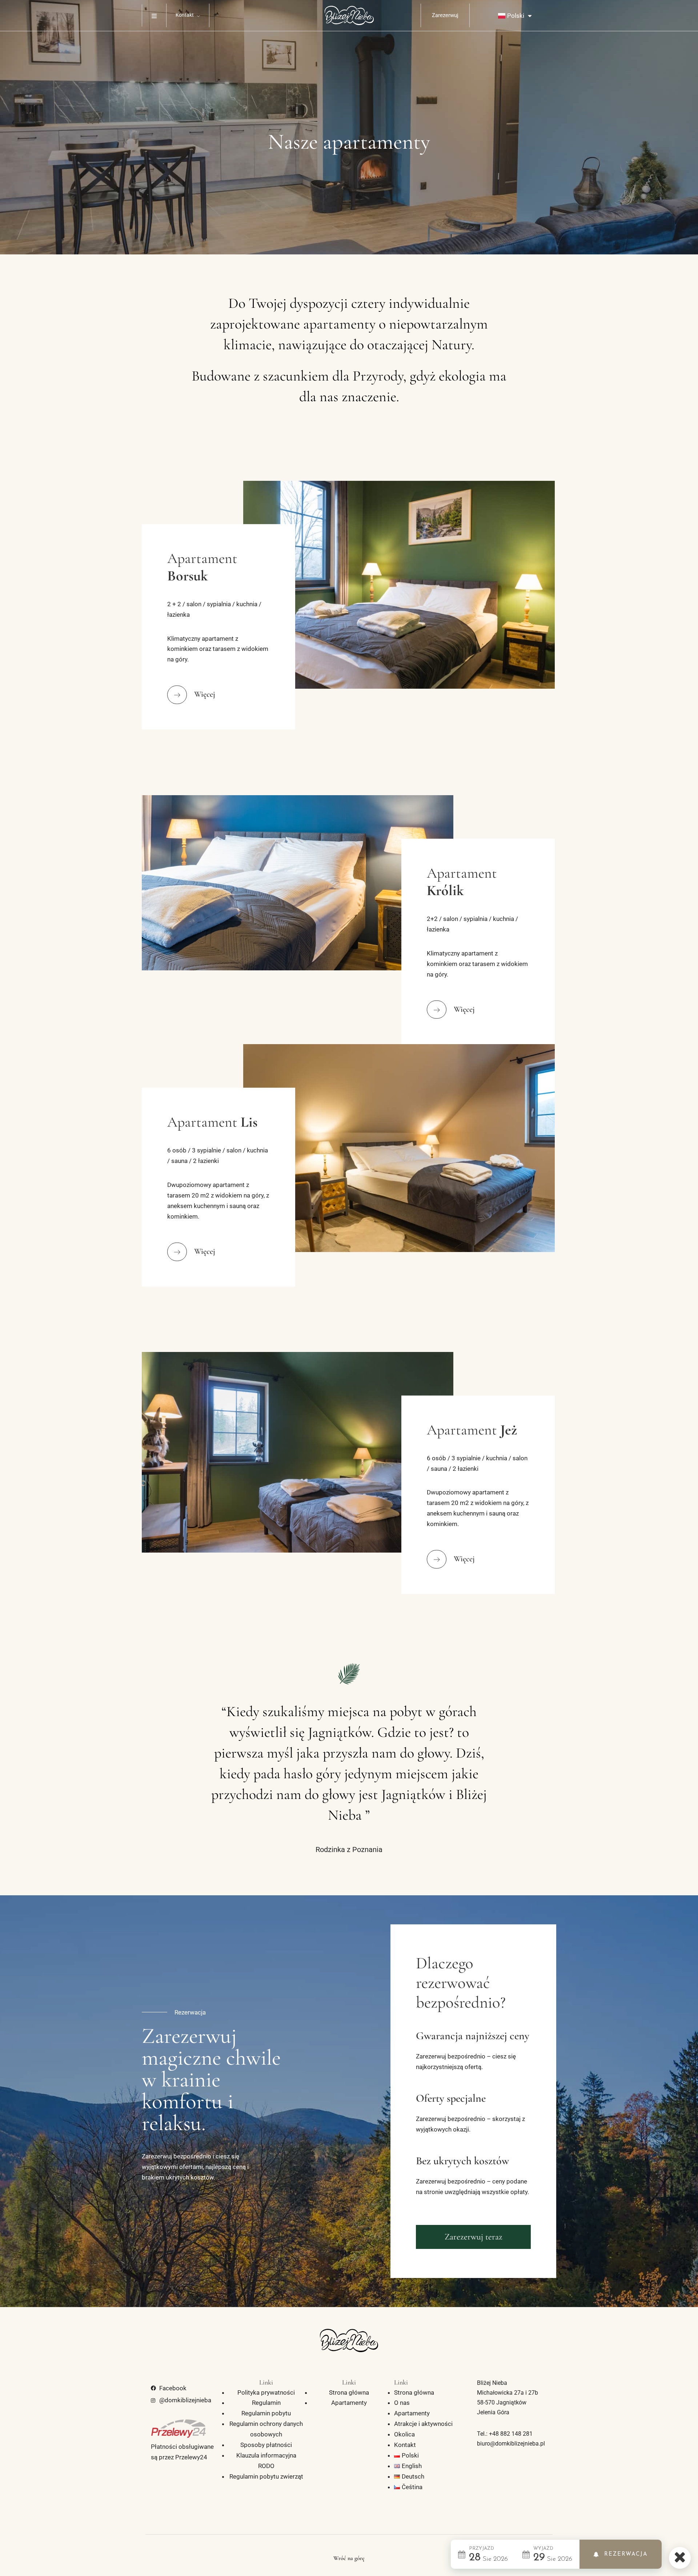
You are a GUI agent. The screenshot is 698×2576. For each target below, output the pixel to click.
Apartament (202, 567)
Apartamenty (349, 2403)
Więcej (205, 695)
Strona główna (349, 2392)
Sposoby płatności (266, 2445)
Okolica (404, 2434)
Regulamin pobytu (266, 2413)
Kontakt (185, 15)
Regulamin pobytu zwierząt (266, 2476)
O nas (402, 2403)
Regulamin (266, 2403)
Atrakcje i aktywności (423, 2424)
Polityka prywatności (266, 2392)
